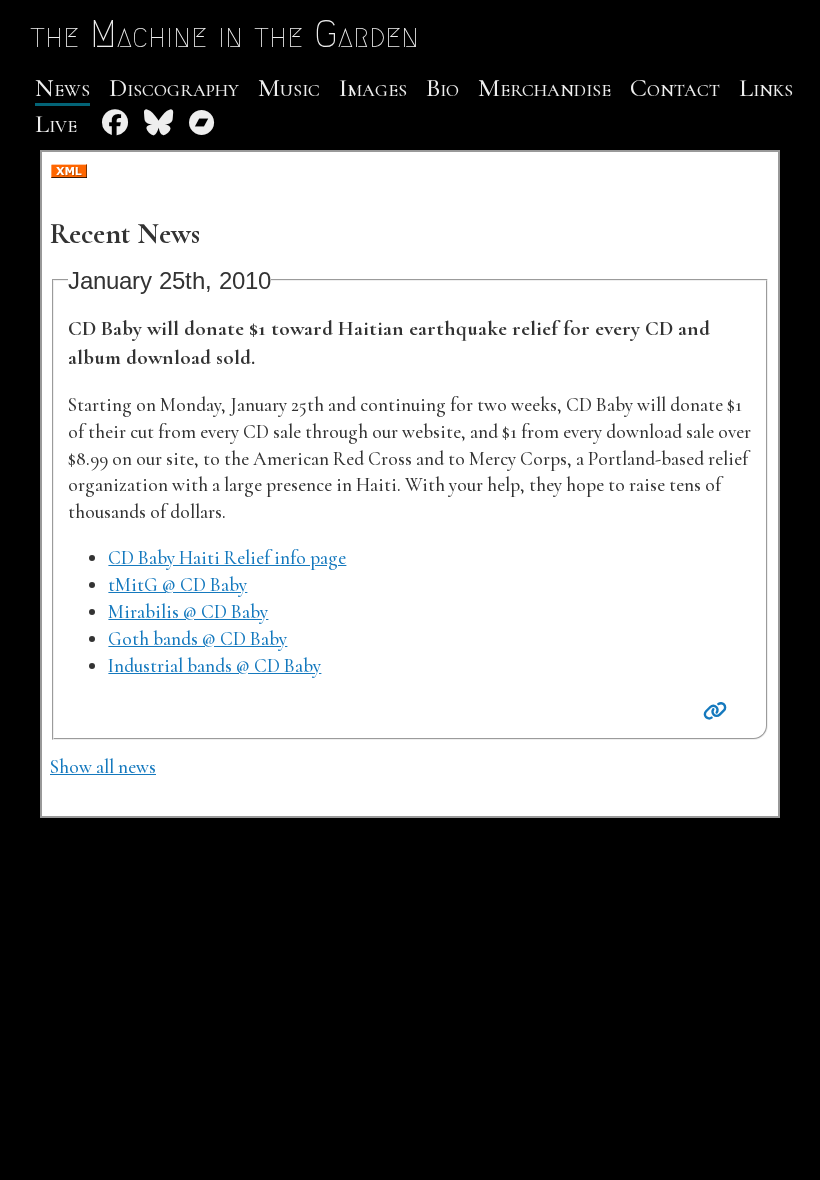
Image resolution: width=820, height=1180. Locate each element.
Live (56, 123)
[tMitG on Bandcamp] (202, 123)
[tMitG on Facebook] (115, 123)
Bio (442, 87)
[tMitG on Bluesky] (158, 123)
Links (766, 87)
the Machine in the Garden (224, 34)
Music (289, 87)
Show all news (103, 767)
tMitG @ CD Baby (177, 585)
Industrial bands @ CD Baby (214, 666)
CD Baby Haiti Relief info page (227, 558)
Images (373, 87)
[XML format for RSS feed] (69, 173)
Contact (675, 87)
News (62, 87)
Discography (174, 87)
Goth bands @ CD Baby (197, 639)
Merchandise (544, 87)
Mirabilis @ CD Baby (188, 612)
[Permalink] (715, 712)
